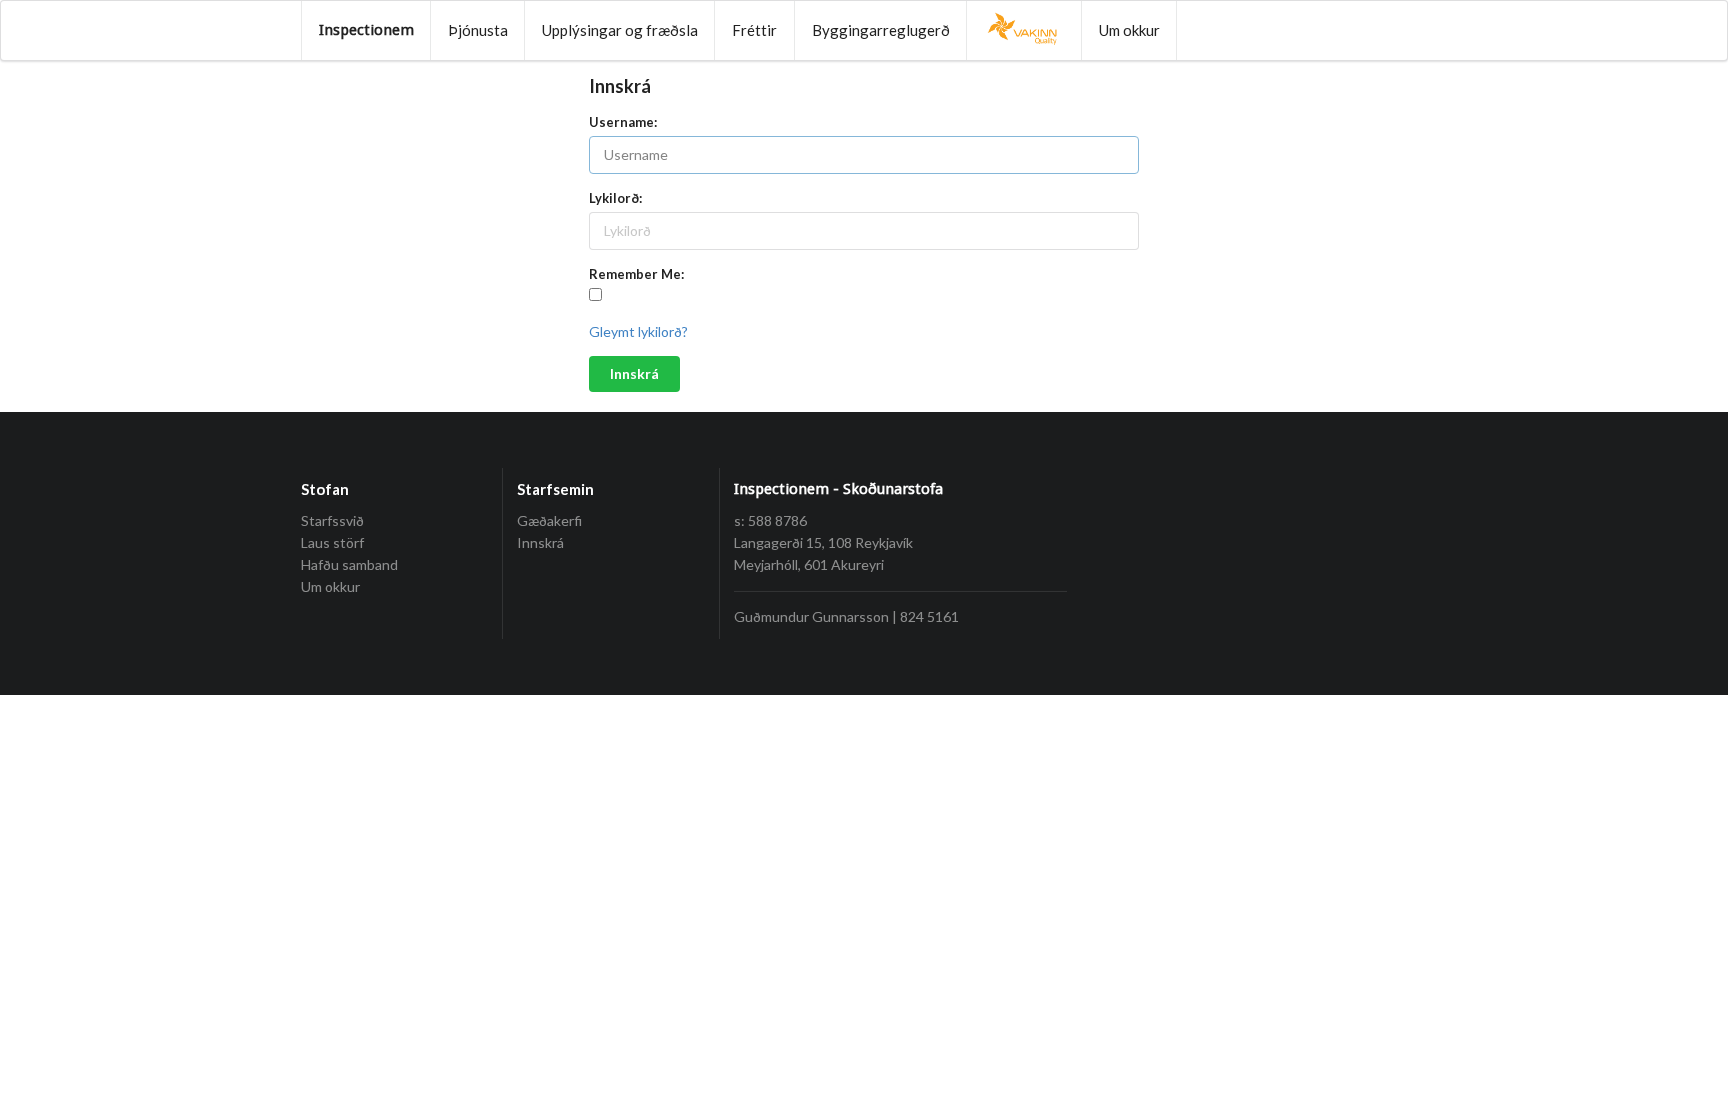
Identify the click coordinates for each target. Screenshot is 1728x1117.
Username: (623, 122)
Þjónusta (478, 30)
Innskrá (634, 373)
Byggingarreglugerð (881, 30)
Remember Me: (636, 274)
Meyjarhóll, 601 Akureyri (809, 564)
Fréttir (754, 30)
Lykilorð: (615, 198)
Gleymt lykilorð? (638, 331)
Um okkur (1129, 30)
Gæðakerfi (549, 521)
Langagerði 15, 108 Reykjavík (823, 542)
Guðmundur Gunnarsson (811, 616)
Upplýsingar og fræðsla (620, 30)
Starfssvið (332, 521)
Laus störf (332, 542)
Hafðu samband (349, 564)
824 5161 (929, 616)
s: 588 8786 (770, 520)
